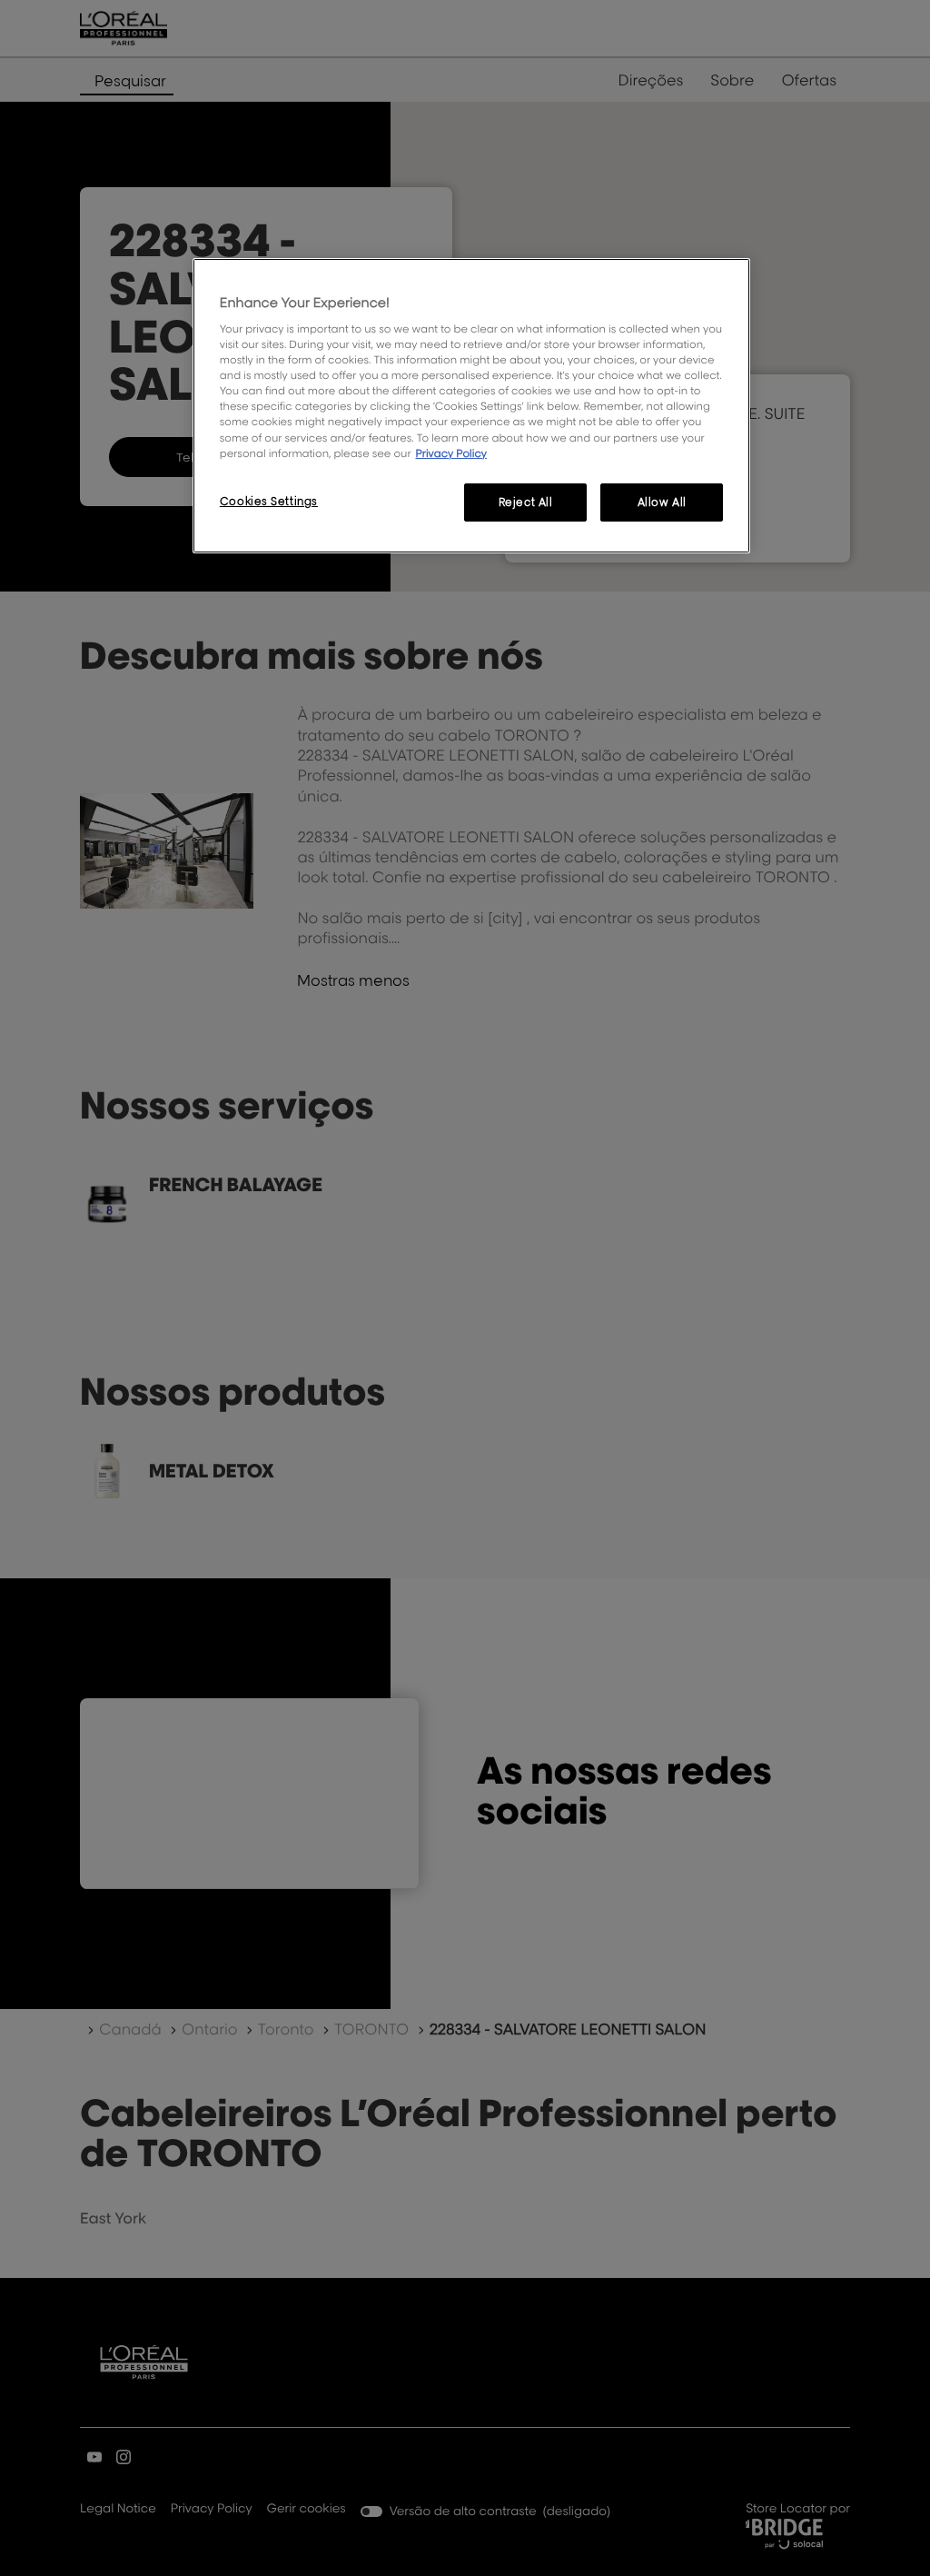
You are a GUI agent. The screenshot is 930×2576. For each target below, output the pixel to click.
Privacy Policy (451, 453)
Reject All (526, 502)
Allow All (662, 502)
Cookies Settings (269, 501)
